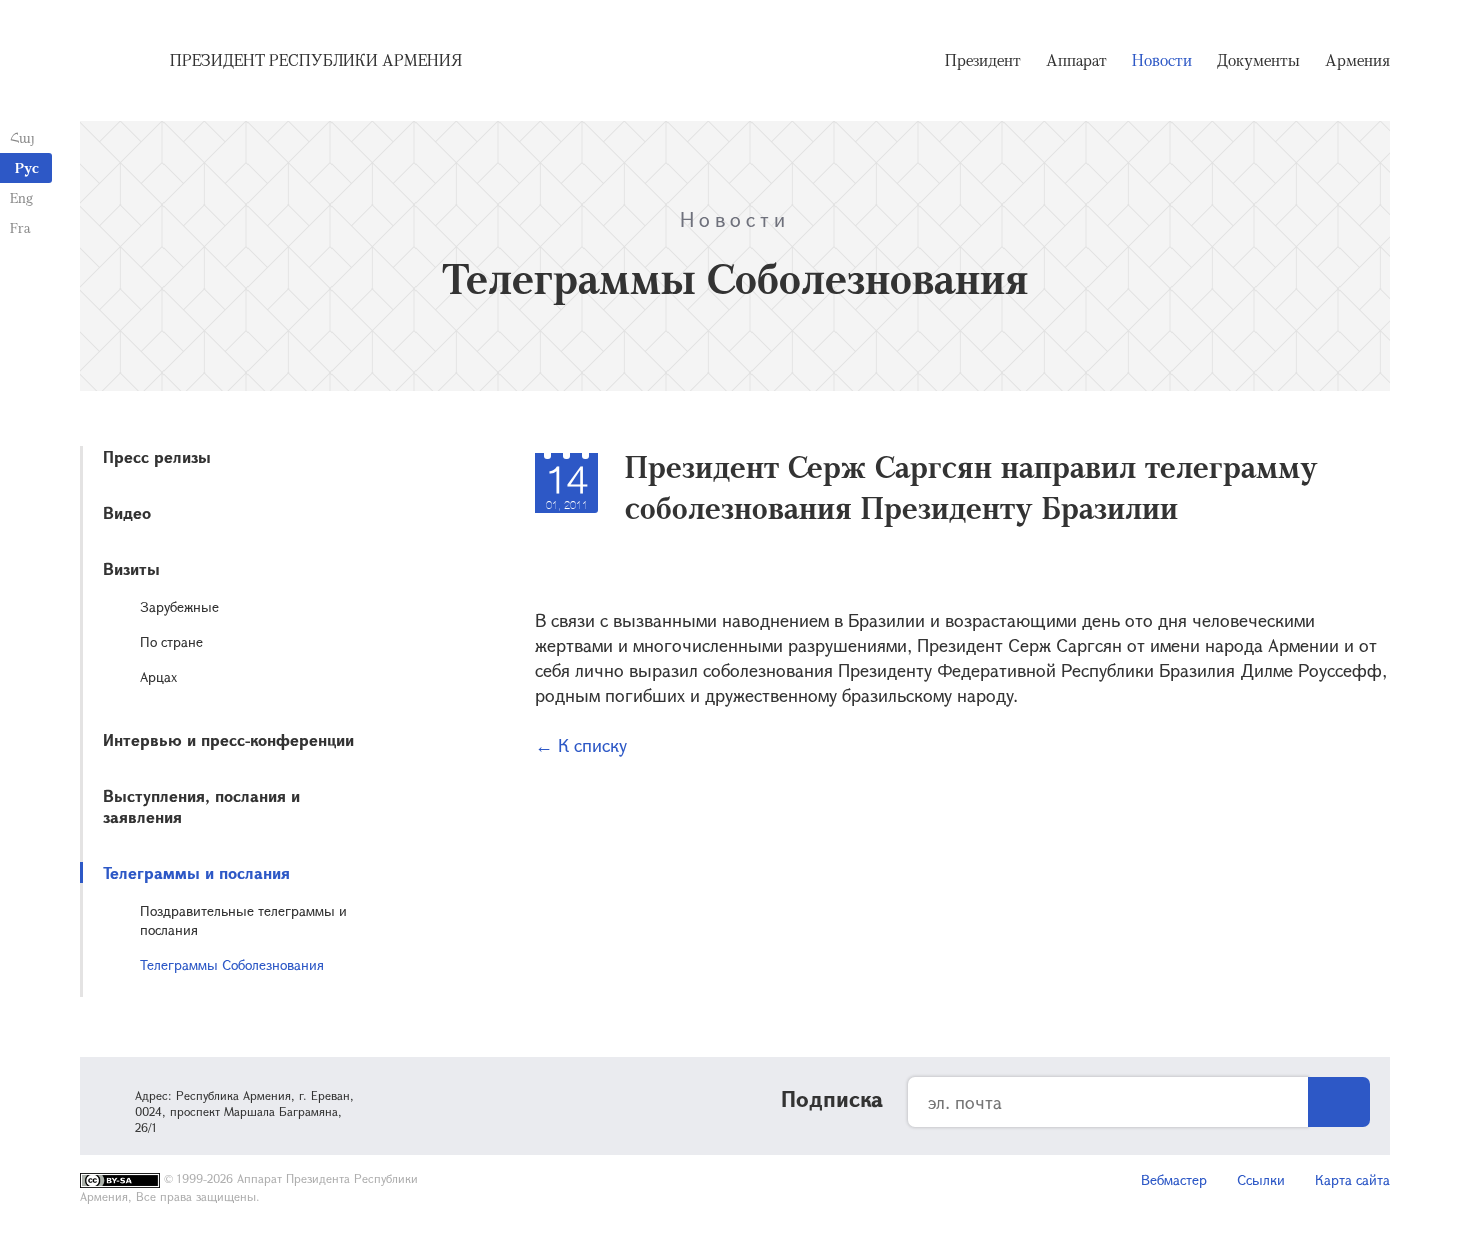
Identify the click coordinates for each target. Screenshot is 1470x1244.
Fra (20, 227)
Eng (21, 197)
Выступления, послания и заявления (201, 806)
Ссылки (1261, 1179)
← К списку (581, 745)
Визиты (131, 568)
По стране (171, 641)
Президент (983, 60)
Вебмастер (1174, 1179)
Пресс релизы (157, 456)
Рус (27, 167)
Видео (127, 512)
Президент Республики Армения (316, 60)
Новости (1162, 60)
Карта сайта (1352, 1179)
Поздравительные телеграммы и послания (243, 920)
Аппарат (1076, 60)
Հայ (22, 137)
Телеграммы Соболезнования (232, 964)
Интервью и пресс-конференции (228, 739)
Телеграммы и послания (196, 872)
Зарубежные (179, 606)
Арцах (158, 676)
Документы (1258, 60)
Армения (1357, 60)
